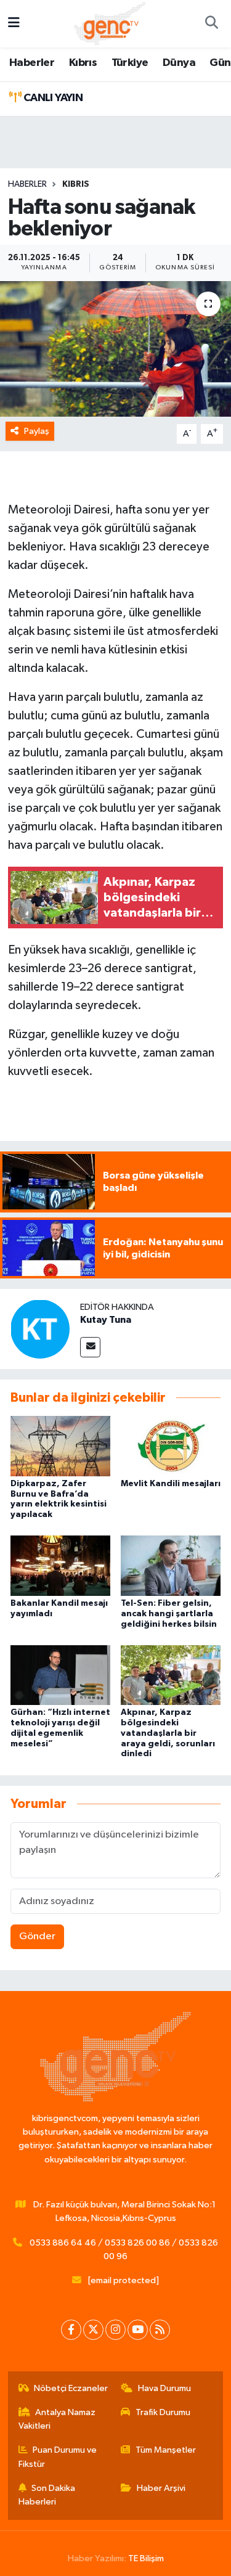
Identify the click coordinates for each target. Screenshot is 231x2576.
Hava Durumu (164, 2388)
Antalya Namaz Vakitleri (57, 2419)
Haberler (32, 63)
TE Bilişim (146, 2558)
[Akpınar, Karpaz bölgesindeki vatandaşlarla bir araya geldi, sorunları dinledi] (171, 1674)
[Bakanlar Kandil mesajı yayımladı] (60, 1565)
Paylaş (37, 431)
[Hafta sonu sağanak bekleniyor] (115, 349)
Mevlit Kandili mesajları (171, 1484)
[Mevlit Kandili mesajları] (171, 1446)
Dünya (179, 63)
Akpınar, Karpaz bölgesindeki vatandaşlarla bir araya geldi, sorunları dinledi (168, 1733)
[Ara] (211, 24)
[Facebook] (71, 2330)
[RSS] (160, 2330)
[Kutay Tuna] (40, 1329)
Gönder (37, 1936)
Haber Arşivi (161, 2488)
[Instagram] (115, 2330)
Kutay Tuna (106, 1320)
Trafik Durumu (163, 2412)
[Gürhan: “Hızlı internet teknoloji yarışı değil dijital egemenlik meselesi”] (60, 1674)
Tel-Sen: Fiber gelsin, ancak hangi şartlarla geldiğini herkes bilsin (169, 1614)
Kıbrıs (83, 63)
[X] (93, 2330)
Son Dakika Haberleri (47, 2495)
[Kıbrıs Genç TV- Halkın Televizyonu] (110, 23)
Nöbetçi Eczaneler (71, 2388)
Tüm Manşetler (166, 2450)
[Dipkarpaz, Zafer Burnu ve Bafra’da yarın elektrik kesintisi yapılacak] (60, 1446)
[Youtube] (138, 2330)
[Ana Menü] (14, 24)
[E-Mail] (90, 1347)
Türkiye (130, 63)
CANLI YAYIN (52, 98)
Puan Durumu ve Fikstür (58, 2457)
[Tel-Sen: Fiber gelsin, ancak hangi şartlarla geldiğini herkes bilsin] (171, 1565)
